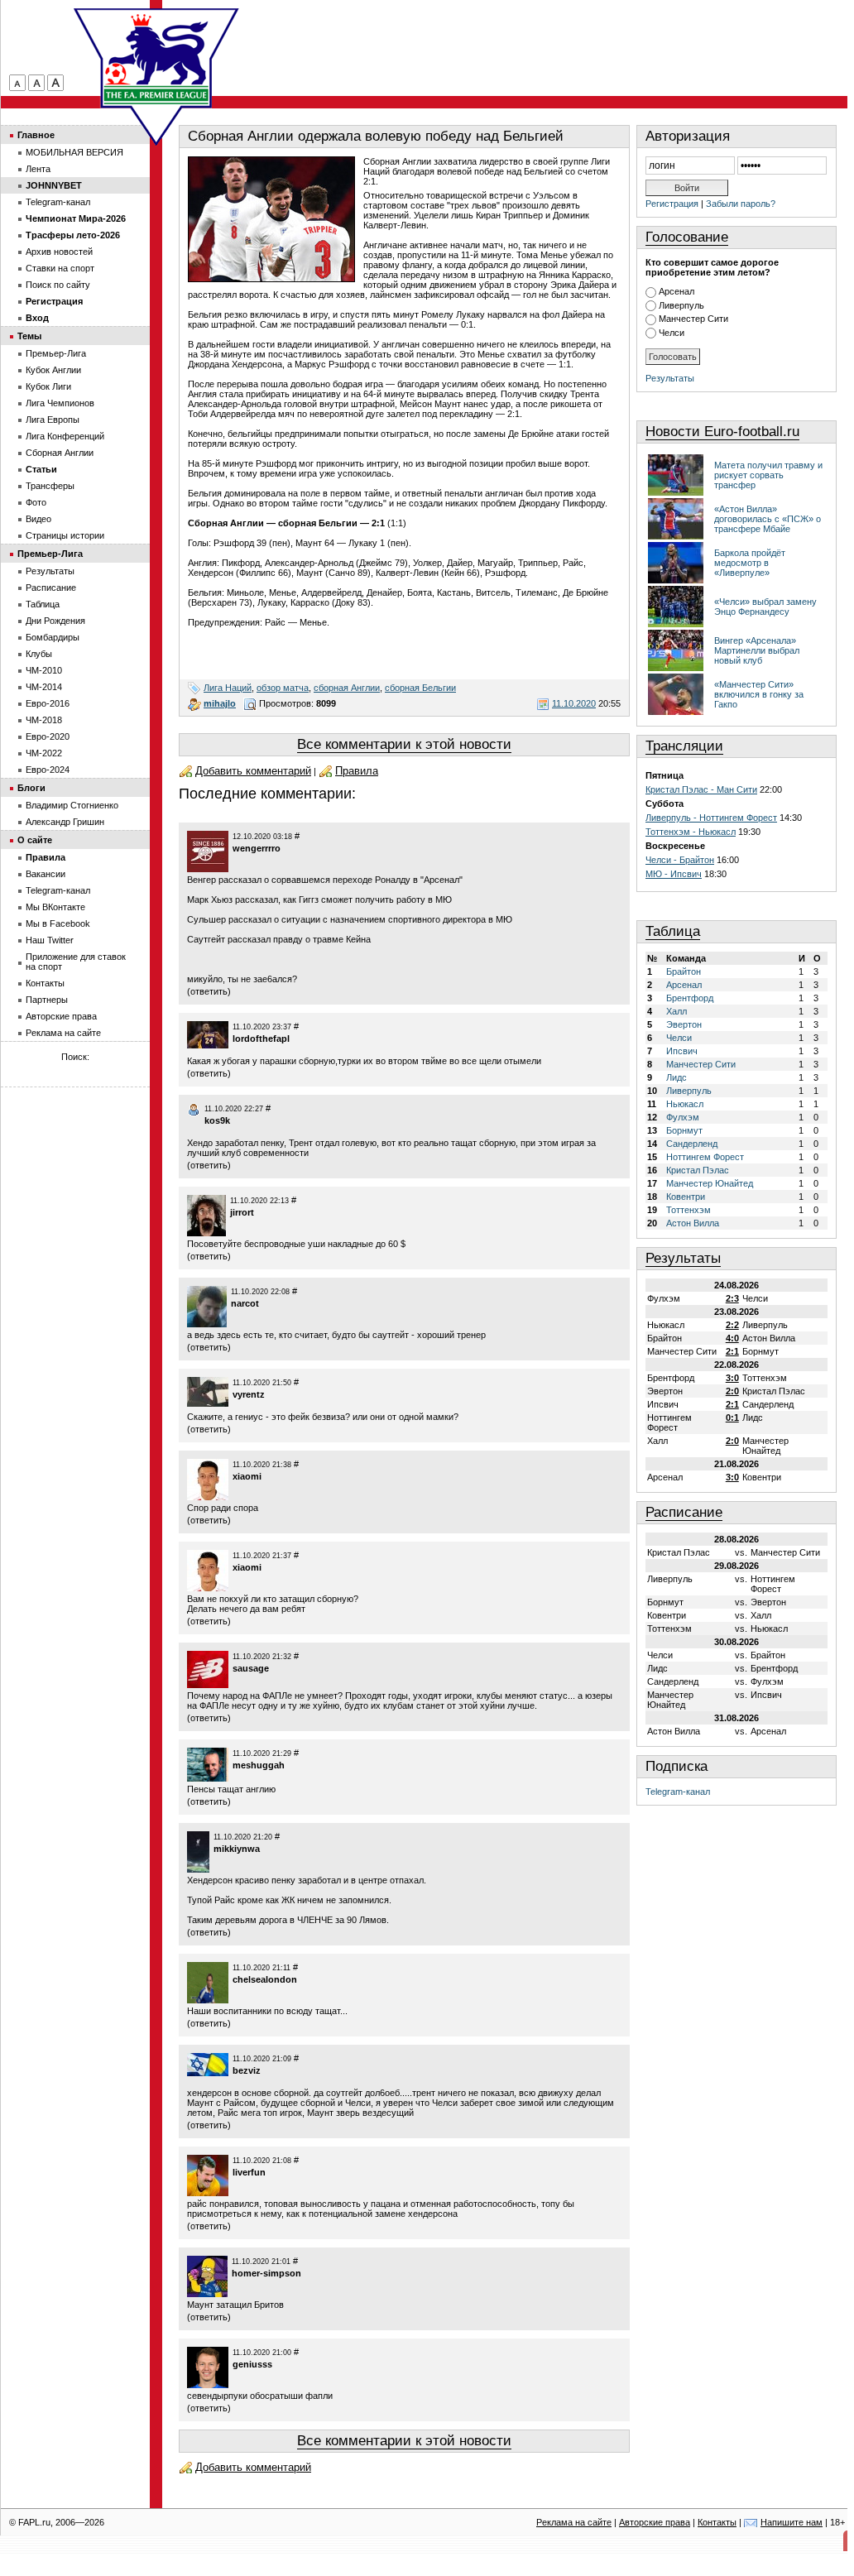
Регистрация (672, 204)
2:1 (732, 1351)
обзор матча (283, 688)
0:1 (732, 1418)
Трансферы (50, 486)
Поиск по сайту (58, 285)
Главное (36, 135)
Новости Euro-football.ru (722, 432)
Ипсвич (682, 1051)
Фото (36, 502)
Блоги (31, 788)
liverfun (249, 2172)
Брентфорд (690, 998)
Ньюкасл (685, 1104)
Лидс (676, 1077)
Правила (357, 771)
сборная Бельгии (420, 688)
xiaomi (247, 1476)
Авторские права (61, 1016)
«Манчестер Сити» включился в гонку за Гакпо (759, 694)
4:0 (732, 1338)
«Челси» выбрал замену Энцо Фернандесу (765, 607)
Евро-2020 (48, 736)
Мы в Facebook (58, 923)
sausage (251, 1668)
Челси (672, 333)
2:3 (732, 1298)
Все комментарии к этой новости (404, 744)
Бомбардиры (53, 637)
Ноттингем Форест (705, 1157)
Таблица (673, 931)
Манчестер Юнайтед (710, 1183)
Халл (676, 1011)
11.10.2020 (574, 703)
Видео (38, 519)
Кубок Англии (53, 370)
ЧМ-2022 (44, 753)
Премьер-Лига (56, 353)
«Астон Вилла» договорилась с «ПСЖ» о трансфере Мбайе (768, 519)
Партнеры (47, 1000)
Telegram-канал (678, 1792)
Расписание (684, 1512)
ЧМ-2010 (44, 670)
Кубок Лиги (48, 386)
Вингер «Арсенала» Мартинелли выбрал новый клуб (757, 650)
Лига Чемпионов (60, 403)
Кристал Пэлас (698, 1170)
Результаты (670, 378)
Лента (38, 169)
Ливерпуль (681, 305)
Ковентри (686, 1197)
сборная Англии (347, 688)
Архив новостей (59, 252)
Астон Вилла (693, 1223)
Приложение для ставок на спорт (76, 962)
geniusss (252, 2364)
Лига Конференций (65, 436)
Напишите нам (792, 2522)
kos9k (217, 1120)
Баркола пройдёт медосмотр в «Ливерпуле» (750, 563)
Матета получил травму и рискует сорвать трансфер (768, 475)
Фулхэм (683, 1117)
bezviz (247, 2070)
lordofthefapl (261, 1039)
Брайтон (684, 971)
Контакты (45, 983)
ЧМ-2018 (44, 720)
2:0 (732, 1391)
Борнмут (684, 1130)
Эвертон (684, 1024)
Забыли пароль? (741, 204)
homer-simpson (266, 2273)
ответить (209, 991)
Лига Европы (53, 420)
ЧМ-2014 (44, 687)
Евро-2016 (48, 703)
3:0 (732, 1378)
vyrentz (249, 1394)
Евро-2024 (48, 770)
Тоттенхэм (688, 1210)
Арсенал (676, 291)
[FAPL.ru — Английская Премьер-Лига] (156, 58)
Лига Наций (228, 688)
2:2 (732, 1325)
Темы (29, 336)
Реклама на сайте (63, 1033)
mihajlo (220, 703)
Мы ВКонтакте (55, 907)
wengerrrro (257, 848)
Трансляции (684, 746)
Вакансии (46, 874)
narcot (245, 1303)
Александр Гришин (65, 822)
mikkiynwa (237, 1849)
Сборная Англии (60, 453)
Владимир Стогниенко (72, 805)
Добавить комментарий (253, 771)
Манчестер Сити (693, 319)
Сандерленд (692, 1144)
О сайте (35, 840)
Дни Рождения (55, 621)
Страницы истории (65, 535)
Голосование (687, 237)
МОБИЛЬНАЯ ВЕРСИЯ (74, 152)
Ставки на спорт (60, 268)
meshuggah (259, 1765)
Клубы (39, 654)
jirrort (242, 1212)
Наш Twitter (50, 940)
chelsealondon (265, 1979)
